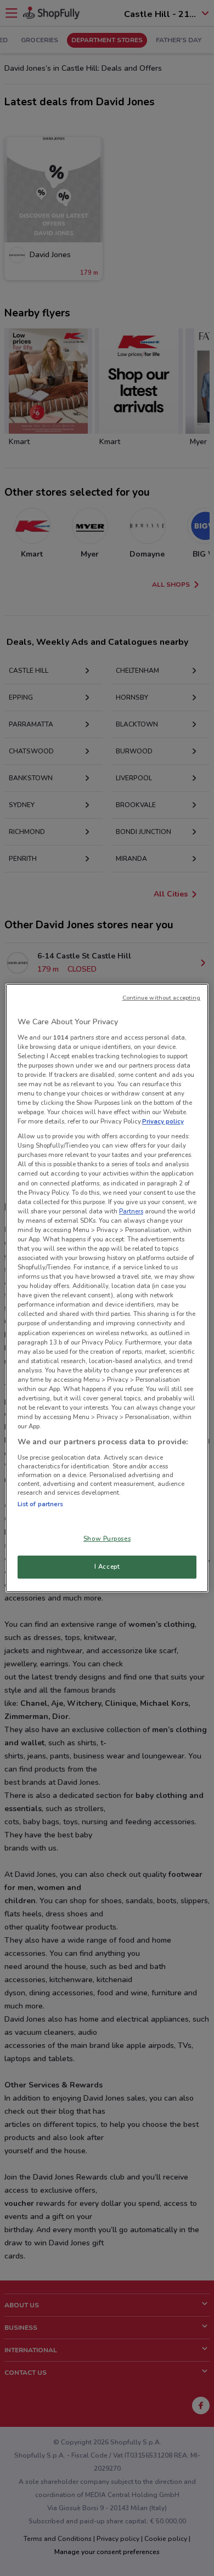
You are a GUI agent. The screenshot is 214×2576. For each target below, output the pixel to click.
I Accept (107, 1567)
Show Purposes (107, 1539)
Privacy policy (163, 1121)
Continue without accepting (162, 998)
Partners (131, 1211)
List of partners (41, 1504)
